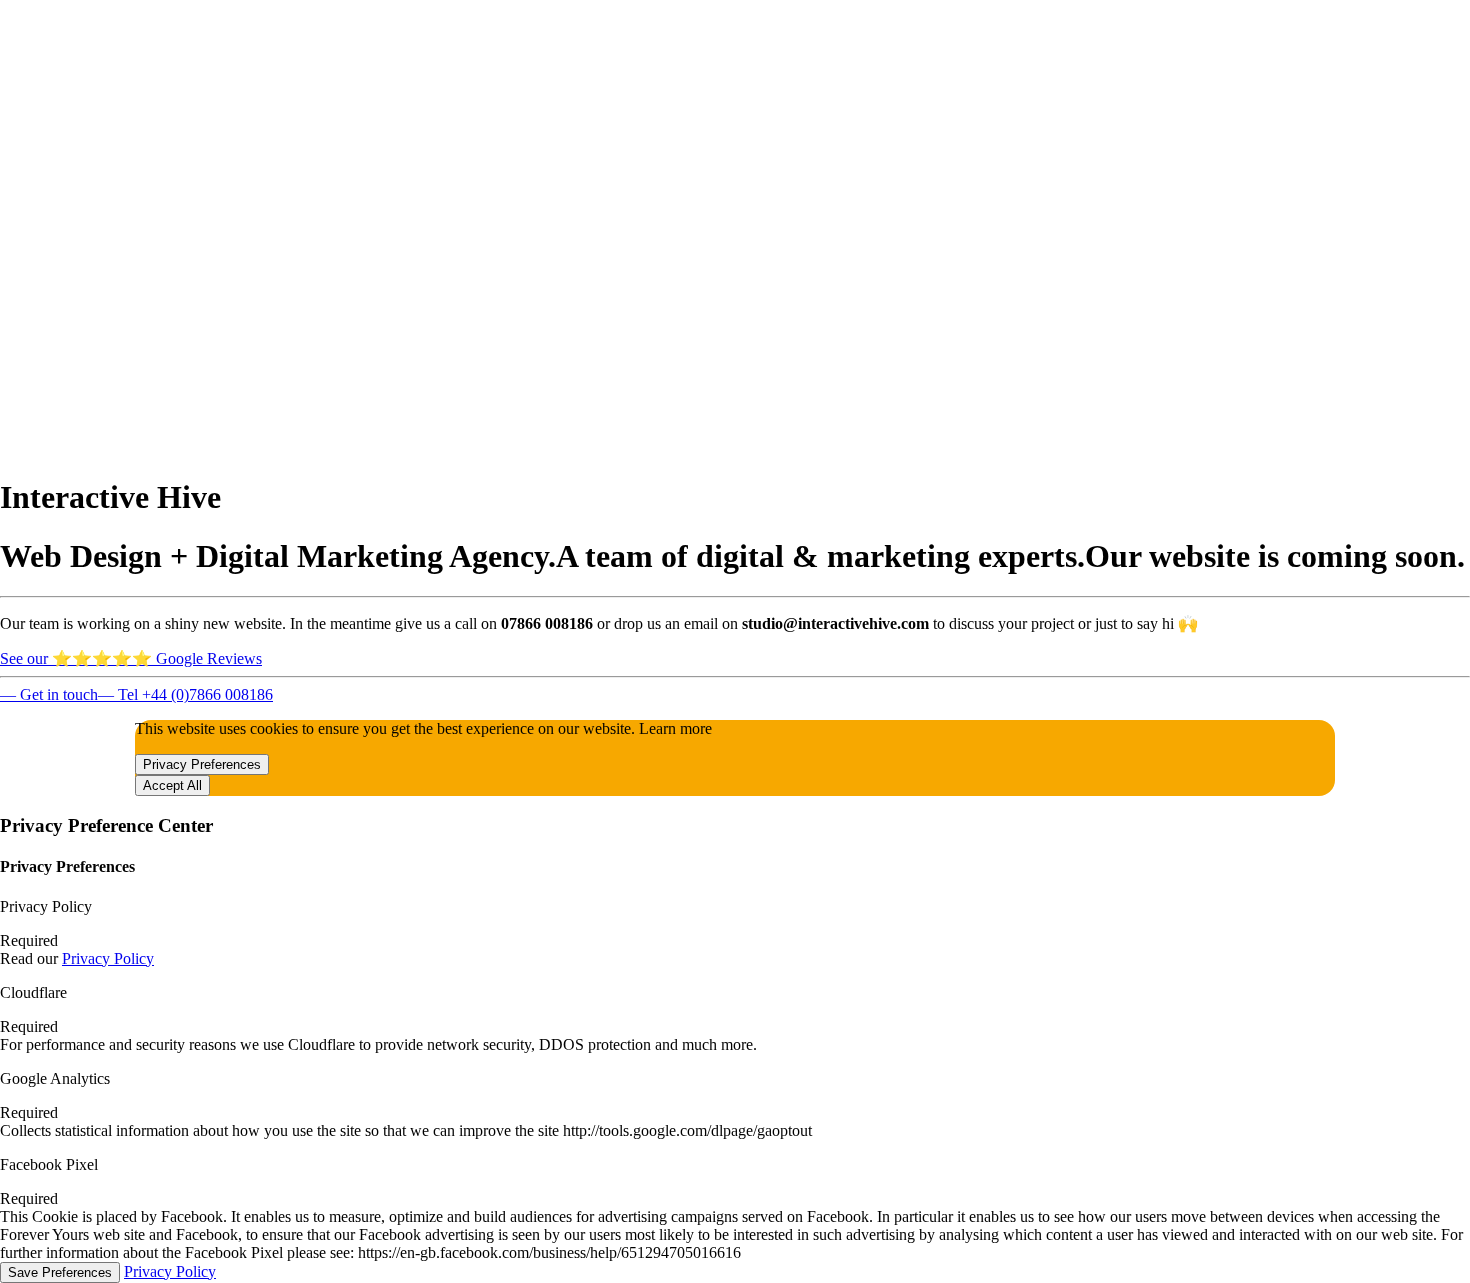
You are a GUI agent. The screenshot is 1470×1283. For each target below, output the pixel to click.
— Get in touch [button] (49, 694)
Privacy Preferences (202, 764)
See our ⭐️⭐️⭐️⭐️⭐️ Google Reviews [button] (131, 658)
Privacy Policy (108, 958)
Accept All (172, 785)
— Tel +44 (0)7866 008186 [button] (185, 694)
